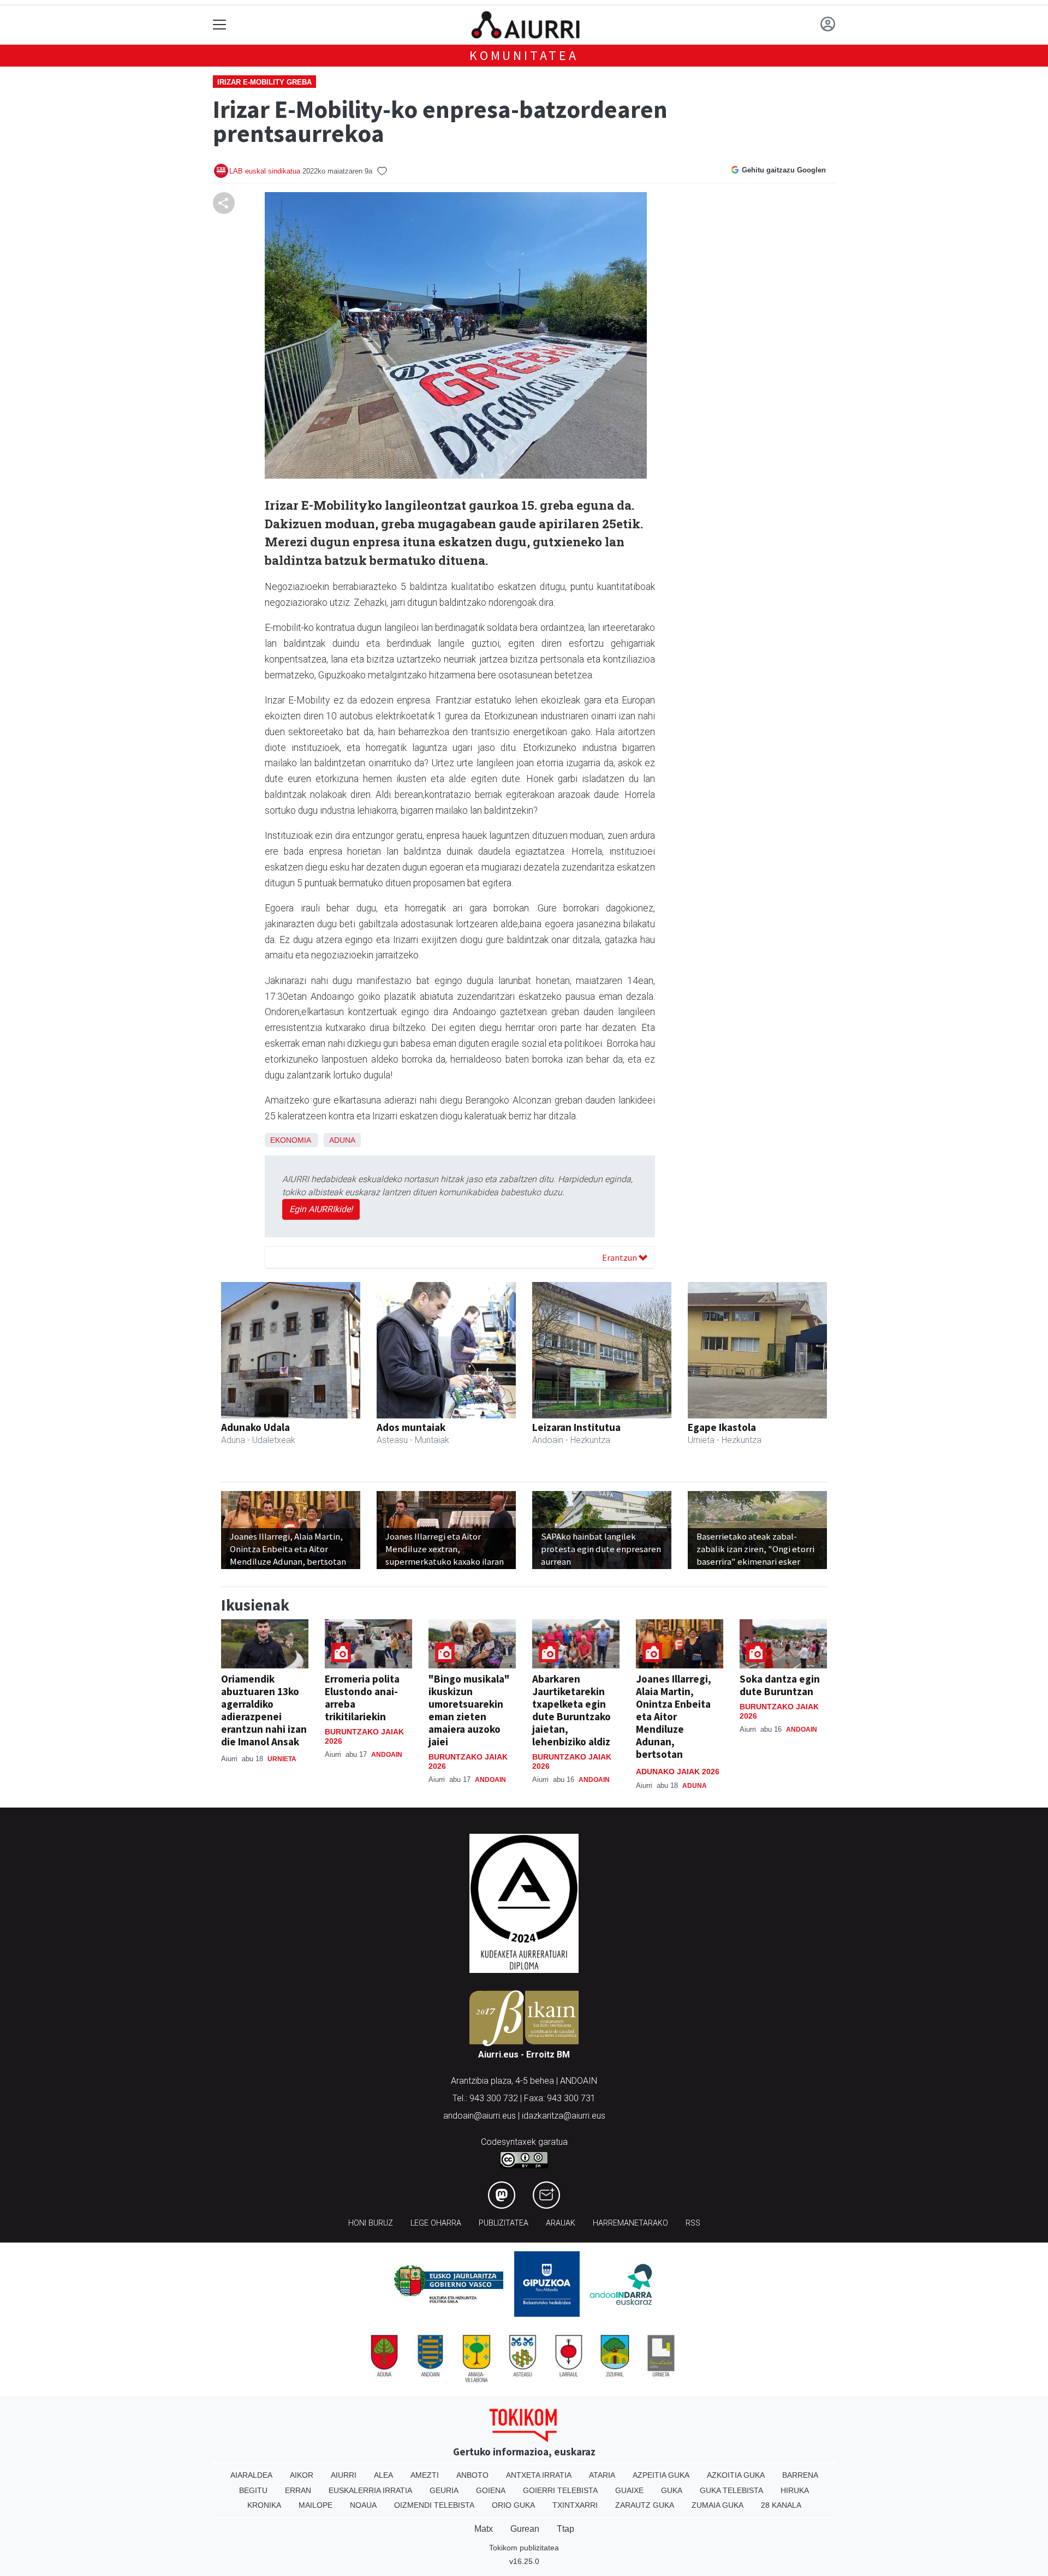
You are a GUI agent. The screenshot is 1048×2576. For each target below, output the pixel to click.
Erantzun (620, 1257)
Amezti (425, 2475)
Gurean (525, 2529)
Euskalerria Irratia (370, 2490)
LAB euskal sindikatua (265, 171)
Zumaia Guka (717, 2505)
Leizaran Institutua (576, 1427)
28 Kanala (781, 2505)
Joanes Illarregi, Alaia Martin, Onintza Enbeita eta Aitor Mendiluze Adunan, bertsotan (674, 1716)
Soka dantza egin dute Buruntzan (780, 1685)
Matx (484, 2529)
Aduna (342, 1140)
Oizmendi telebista (434, 2505)
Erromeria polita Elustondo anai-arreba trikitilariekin (362, 1698)
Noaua (363, 2505)
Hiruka (795, 2490)
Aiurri (344, 2475)
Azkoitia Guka (736, 2475)
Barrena (800, 2475)
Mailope (315, 2505)
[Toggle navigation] (220, 25)
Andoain (387, 1755)
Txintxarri (575, 2505)
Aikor (302, 2475)
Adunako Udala (255, 1427)
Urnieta (282, 1759)
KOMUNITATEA (524, 55)
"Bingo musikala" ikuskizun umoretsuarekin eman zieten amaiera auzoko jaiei (469, 1710)
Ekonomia (290, 1140)
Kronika (264, 2505)
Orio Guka (513, 2505)
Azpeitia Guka (661, 2475)
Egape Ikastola (722, 1427)
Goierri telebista (560, 2490)
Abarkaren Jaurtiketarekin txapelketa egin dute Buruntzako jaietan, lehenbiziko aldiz (571, 1710)
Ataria (602, 2475)
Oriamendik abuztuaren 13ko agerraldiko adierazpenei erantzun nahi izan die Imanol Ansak (264, 1710)
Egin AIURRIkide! (321, 1209)
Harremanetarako (630, 2223)
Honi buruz (371, 2223)
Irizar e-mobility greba (264, 82)
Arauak (561, 2223)
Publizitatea (504, 2223)
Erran (298, 2490)
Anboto (472, 2475)
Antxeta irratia (539, 2475)
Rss (693, 2223)
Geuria (444, 2490)
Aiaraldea (251, 2475)
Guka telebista (731, 2490)
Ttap (565, 2529)
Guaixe (629, 2490)
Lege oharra (436, 2223)
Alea (383, 2475)
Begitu (253, 2490)
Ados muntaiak (411, 1427)
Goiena (491, 2490)
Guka (672, 2490)
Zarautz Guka (645, 2505)
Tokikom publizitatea (524, 2548)
